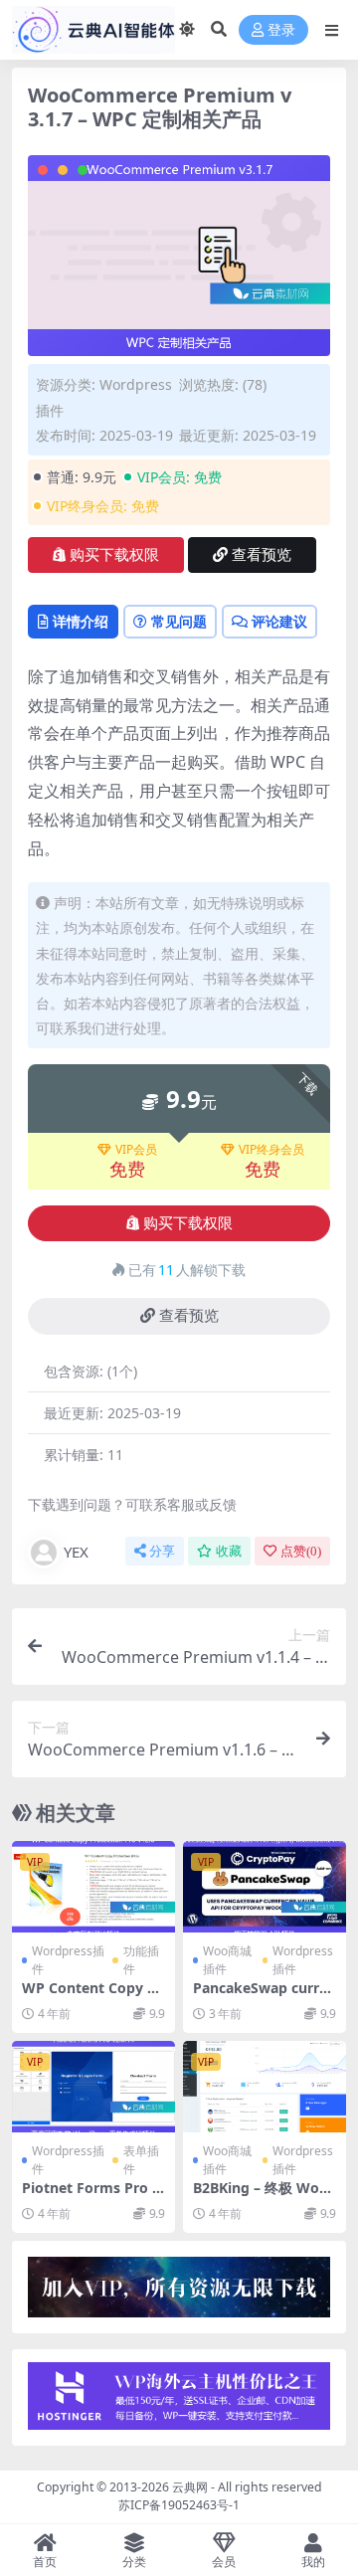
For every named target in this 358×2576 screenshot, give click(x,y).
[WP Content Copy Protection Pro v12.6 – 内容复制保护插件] (93, 1887)
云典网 (190, 2487)
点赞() (301, 1551)
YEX (76, 1552)
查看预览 (262, 555)
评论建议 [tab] (279, 621)
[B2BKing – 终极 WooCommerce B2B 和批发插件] (265, 2087)
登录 (281, 30)
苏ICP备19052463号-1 (179, 2505)
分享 (162, 1551)
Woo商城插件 (227, 1960)
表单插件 (141, 2160)
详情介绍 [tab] (81, 621)
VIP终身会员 (271, 1150)
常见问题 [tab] (179, 621)
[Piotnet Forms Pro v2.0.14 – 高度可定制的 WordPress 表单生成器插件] (93, 2087)
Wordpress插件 (68, 1960)
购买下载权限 (114, 555)
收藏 (229, 1551)
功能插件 (141, 1960)
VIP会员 (136, 1150)
